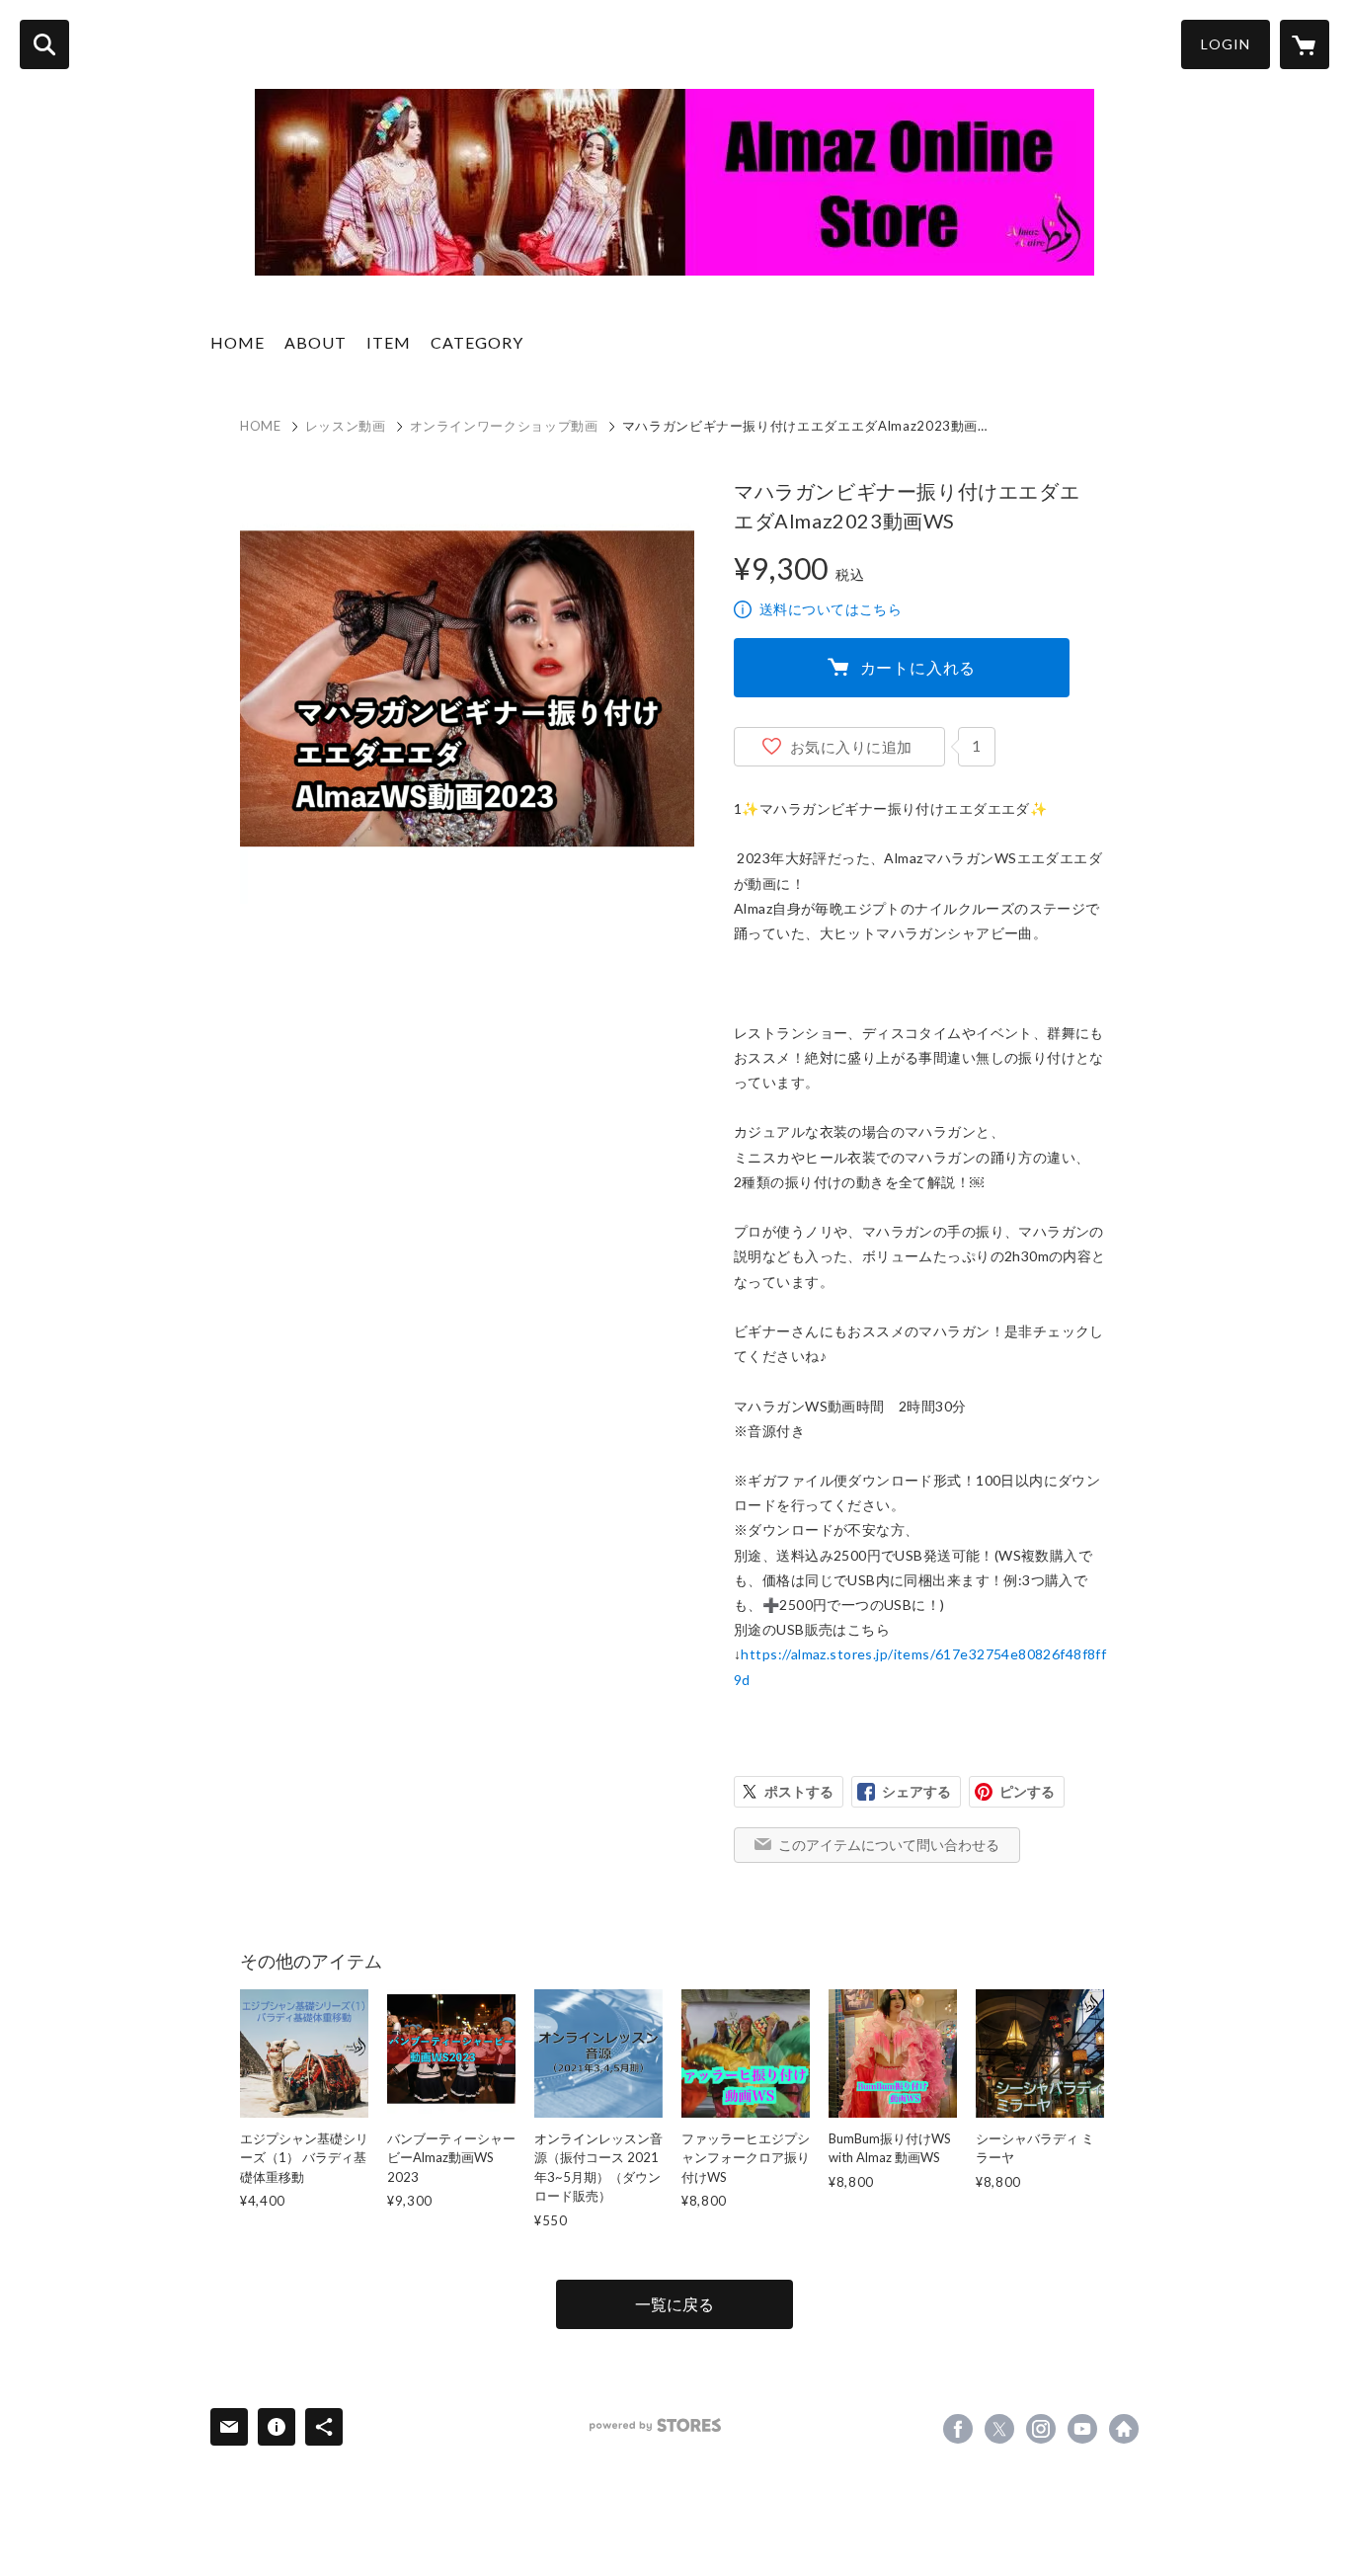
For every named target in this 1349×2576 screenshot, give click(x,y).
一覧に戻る (674, 2304)
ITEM (389, 342)
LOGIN (1226, 44)
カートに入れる (918, 667)
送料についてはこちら (831, 609)
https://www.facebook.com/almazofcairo (958, 2429)
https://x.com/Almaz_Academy (999, 2429)
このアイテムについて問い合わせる (889, 1845)
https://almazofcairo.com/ (1124, 2429)
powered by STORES (655, 2425)
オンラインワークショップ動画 (504, 426)
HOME (238, 342)
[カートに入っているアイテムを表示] (1305, 44)
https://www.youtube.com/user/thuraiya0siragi (1082, 2429)
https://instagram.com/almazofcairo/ (1041, 2429)
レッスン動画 (346, 426)
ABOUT (316, 342)
